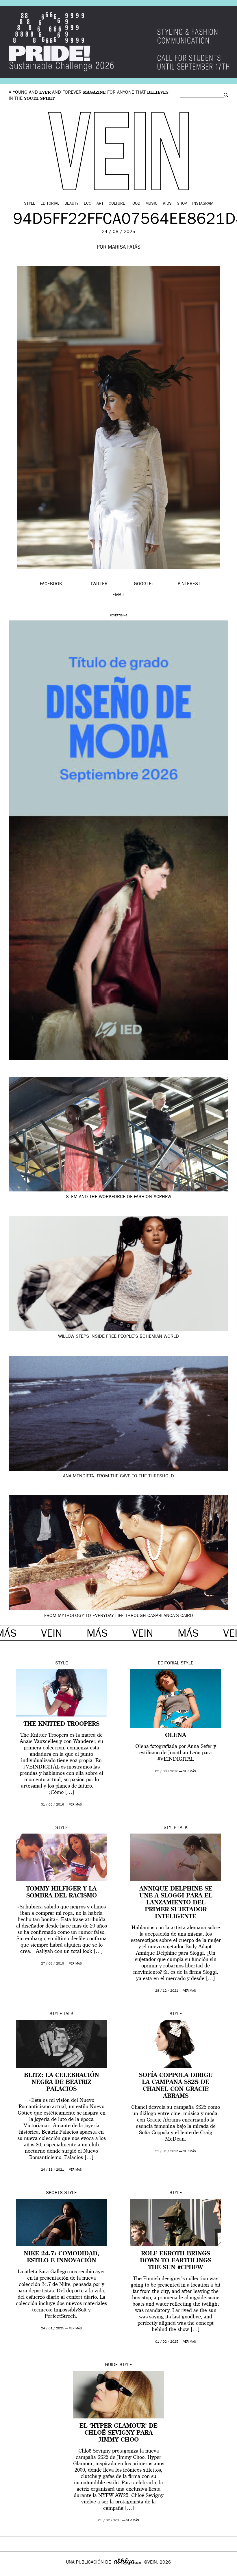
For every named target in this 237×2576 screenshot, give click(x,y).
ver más (75, 1805)
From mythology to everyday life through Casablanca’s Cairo (119, 1616)
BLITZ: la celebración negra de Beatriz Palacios (62, 2082)
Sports (54, 2193)
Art (100, 204)
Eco (88, 204)
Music (151, 204)
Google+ (11, 2572)
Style (30, 204)
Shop (182, 204)
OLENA (176, 1736)
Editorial (50, 204)
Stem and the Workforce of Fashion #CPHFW (118, 1197)
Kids (167, 204)
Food (135, 204)
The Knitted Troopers (62, 1724)
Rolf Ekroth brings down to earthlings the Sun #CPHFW (176, 2261)
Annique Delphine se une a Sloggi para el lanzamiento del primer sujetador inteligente (176, 1903)
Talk (183, 1828)
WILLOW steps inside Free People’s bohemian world (118, 1337)
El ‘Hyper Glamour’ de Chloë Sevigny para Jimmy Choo (118, 2433)
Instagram (203, 204)
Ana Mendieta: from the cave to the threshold (118, 1477)
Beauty (72, 204)
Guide (111, 2365)
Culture (117, 204)
